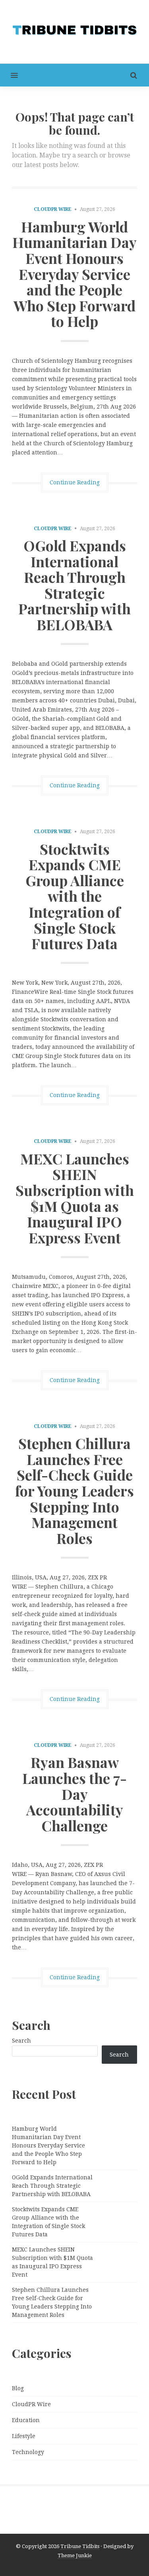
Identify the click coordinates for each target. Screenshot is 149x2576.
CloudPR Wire (53, 209)
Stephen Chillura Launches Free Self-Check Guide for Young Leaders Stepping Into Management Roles (74, 1491)
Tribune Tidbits (80, 2546)
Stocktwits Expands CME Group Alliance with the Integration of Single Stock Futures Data (75, 896)
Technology (28, 2452)
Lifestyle (24, 2436)
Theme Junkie (75, 2555)
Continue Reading (75, 482)
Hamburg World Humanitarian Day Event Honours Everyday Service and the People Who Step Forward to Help (74, 274)
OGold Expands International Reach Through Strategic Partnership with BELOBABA (74, 585)
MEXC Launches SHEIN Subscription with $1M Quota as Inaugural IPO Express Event (75, 1198)
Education (26, 2420)
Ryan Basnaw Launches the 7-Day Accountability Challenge (74, 1793)
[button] (9, 75)
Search (21, 2041)
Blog (18, 2388)
